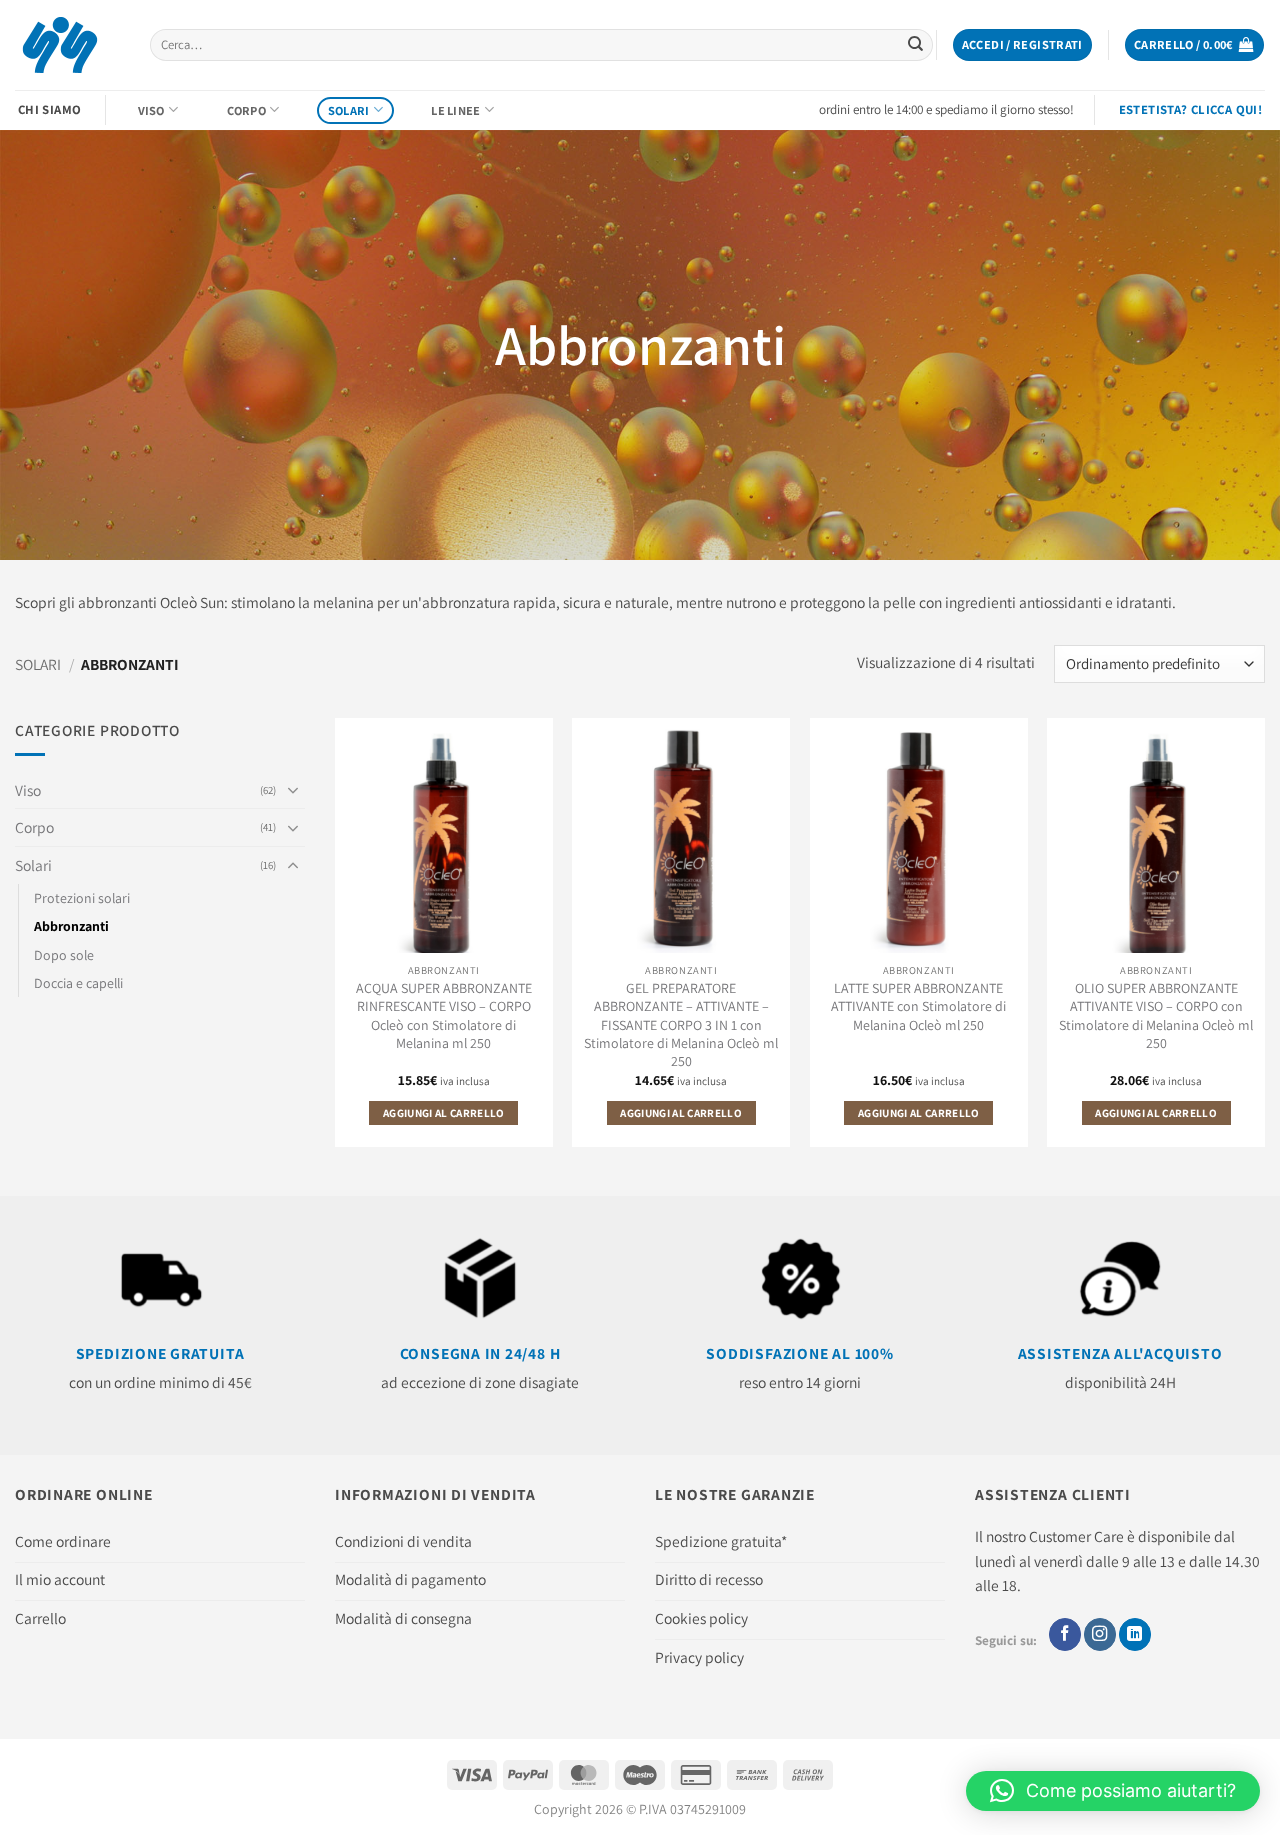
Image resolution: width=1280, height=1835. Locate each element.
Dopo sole (64, 954)
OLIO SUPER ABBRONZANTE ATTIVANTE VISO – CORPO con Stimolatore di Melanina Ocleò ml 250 (1156, 1015)
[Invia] (915, 45)
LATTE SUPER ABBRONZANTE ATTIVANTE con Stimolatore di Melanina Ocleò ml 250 (918, 1006)
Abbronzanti (71, 926)
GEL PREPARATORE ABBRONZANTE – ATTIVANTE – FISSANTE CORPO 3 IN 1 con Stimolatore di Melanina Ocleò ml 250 (681, 1024)
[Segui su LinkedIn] (1135, 1634)
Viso (151, 110)
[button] (1022, 45)
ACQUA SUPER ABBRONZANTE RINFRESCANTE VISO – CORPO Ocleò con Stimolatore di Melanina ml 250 (444, 1015)
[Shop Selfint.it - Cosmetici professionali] (67, 45)
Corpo (246, 110)
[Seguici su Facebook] (1065, 1634)
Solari (349, 110)
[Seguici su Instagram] (1100, 1634)
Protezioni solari (82, 898)
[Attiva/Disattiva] (293, 790)
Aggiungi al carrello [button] (444, 1113)
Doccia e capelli (78, 983)
